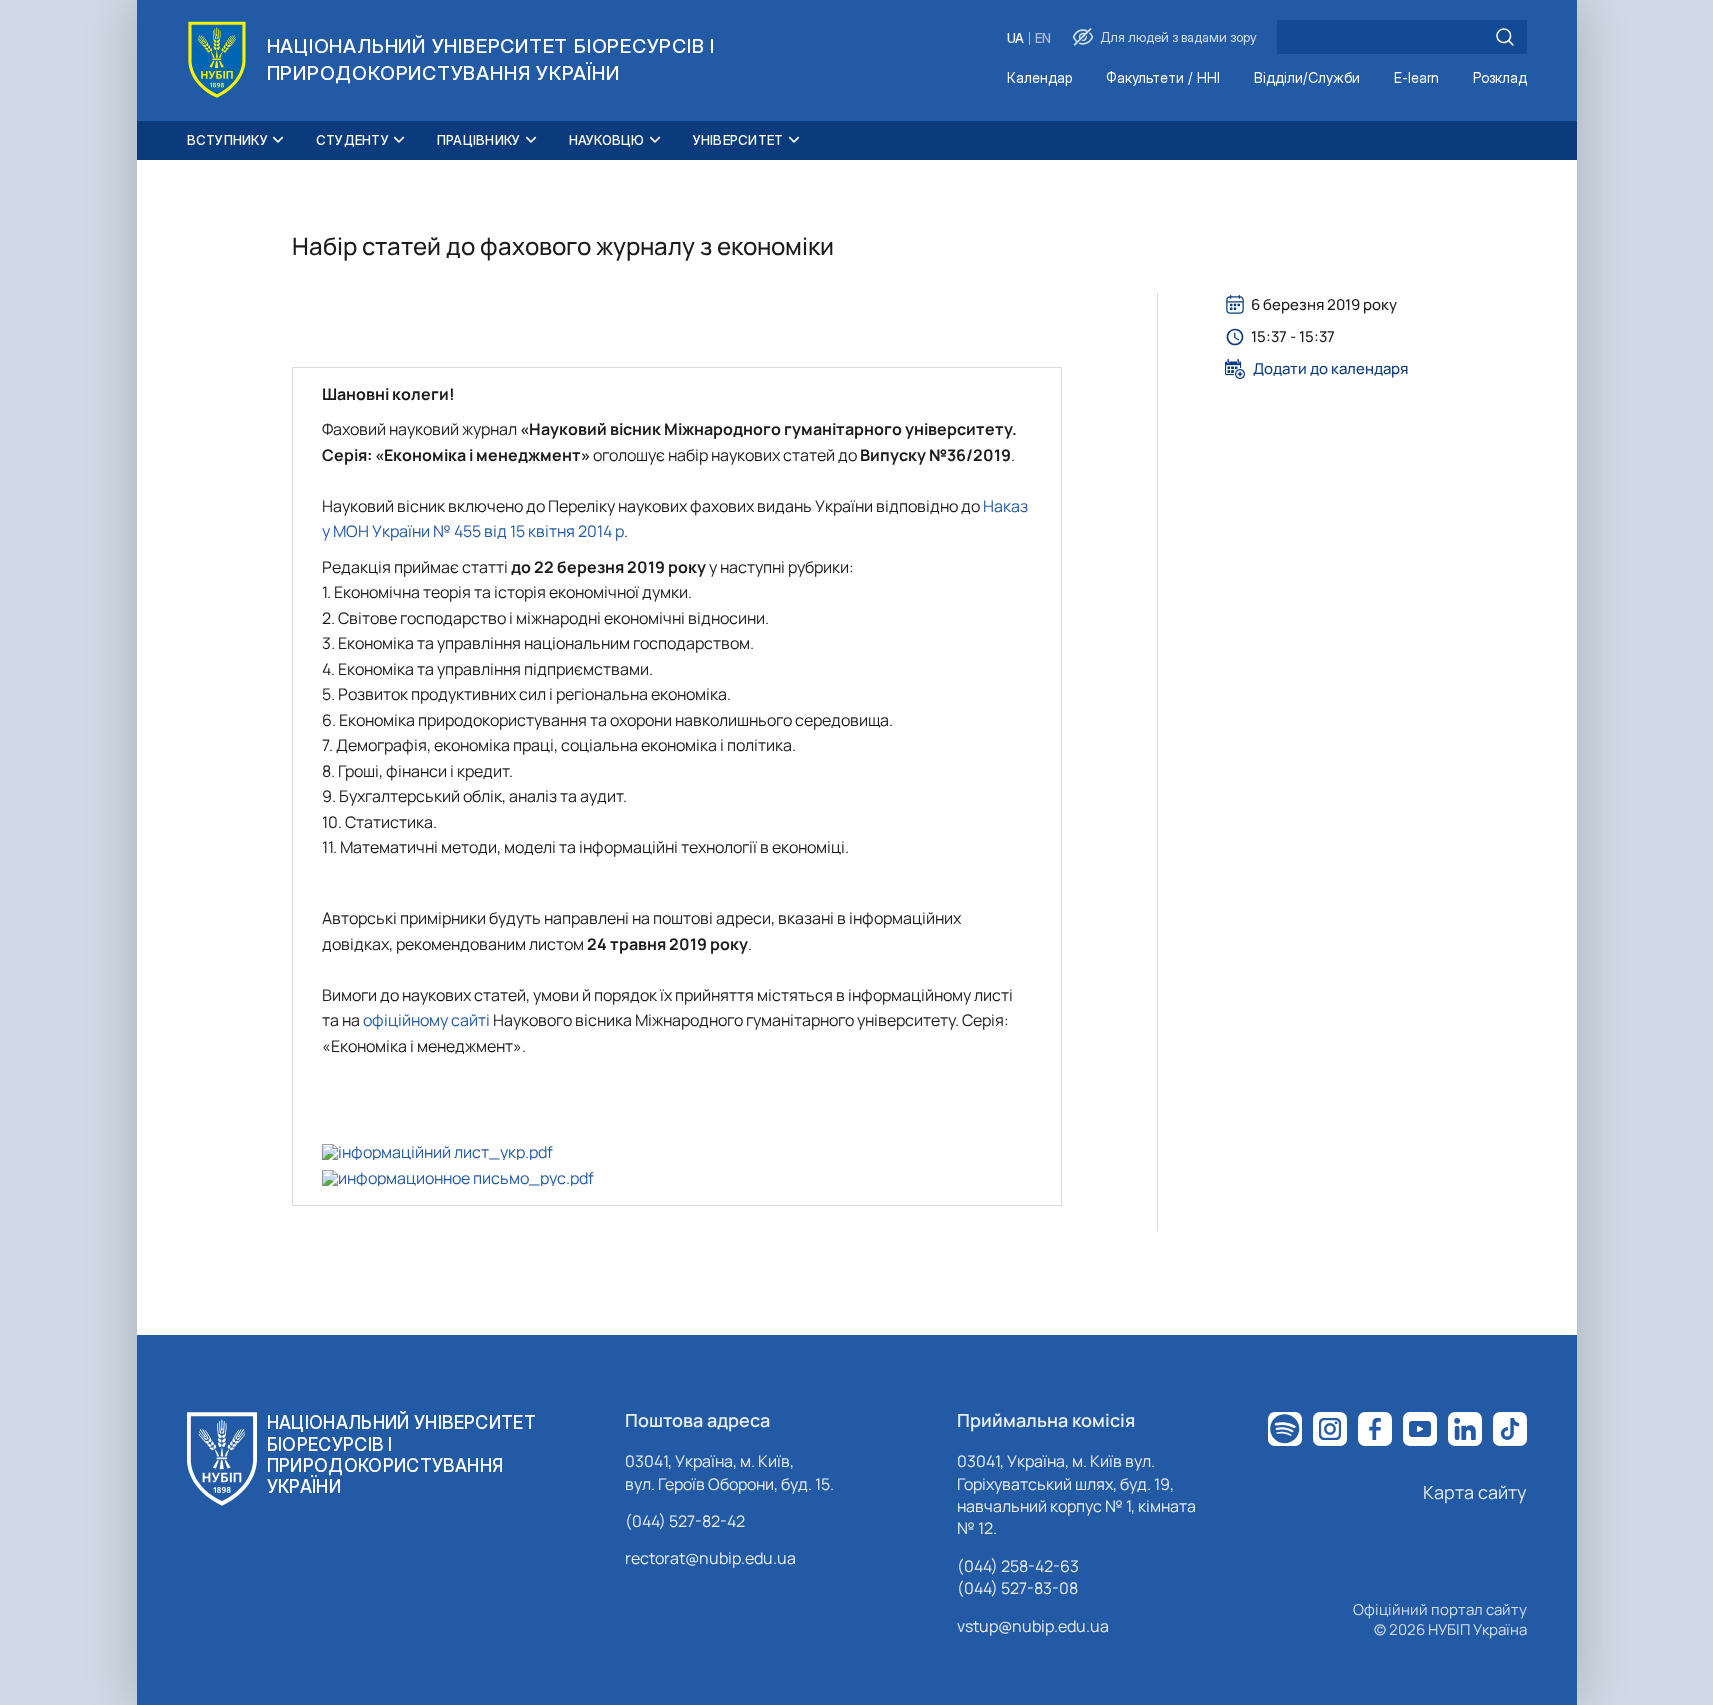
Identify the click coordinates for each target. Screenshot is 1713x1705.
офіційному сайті (426, 1020)
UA (1015, 38)
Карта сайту (1475, 1492)
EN (1043, 38)
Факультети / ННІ (1163, 78)
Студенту (352, 140)
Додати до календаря (1330, 369)
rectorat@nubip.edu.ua (710, 1558)
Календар (1039, 78)
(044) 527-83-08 (1017, 1588)
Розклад (1500, 78)
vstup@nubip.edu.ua (1033, 1626)
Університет (738, 140)
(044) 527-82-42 (685, 1521)
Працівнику (479, 140)
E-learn (1416, 78)
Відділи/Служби (1307, 78)
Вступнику (227, 140)
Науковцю (607, 140)
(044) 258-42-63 (1018, 1566)
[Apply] (1505, 37)
